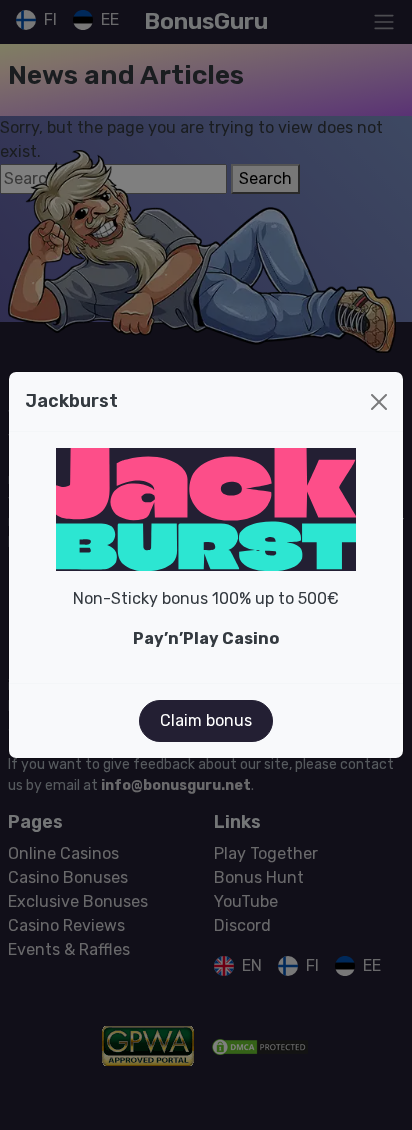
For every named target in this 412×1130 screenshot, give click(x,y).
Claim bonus (206, 720)
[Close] (379, 402)
